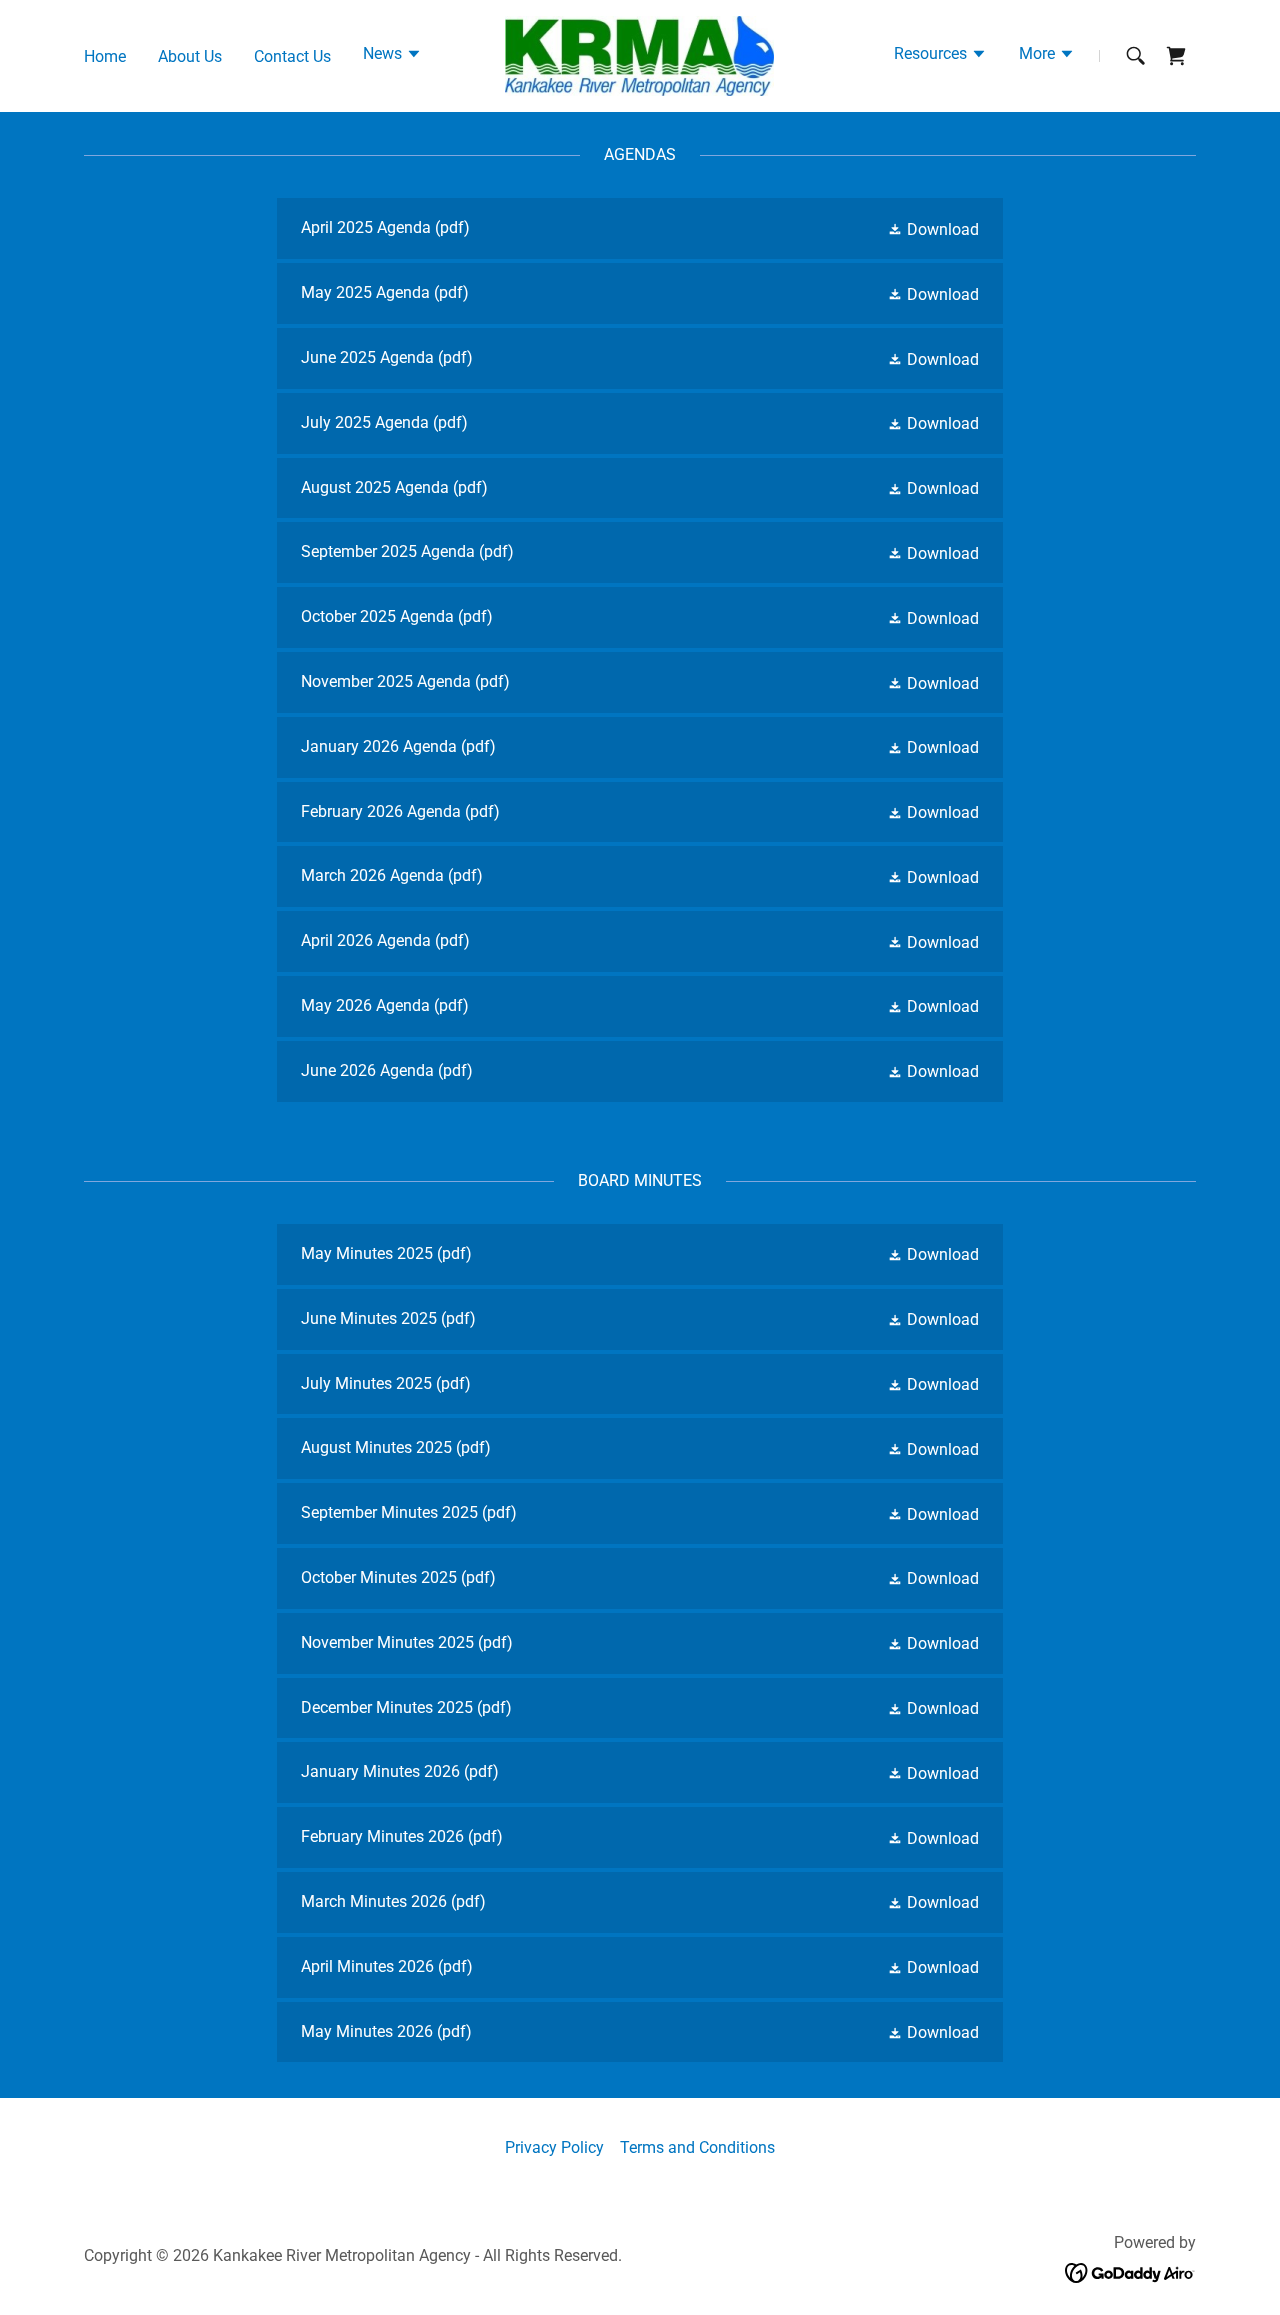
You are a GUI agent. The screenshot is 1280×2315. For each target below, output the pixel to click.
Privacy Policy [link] (554, 2147)
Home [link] (105, 56)
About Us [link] (190, 56)
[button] (392, 56)
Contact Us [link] (292, 56)
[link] (639, 54)
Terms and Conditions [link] (697, 2147)
